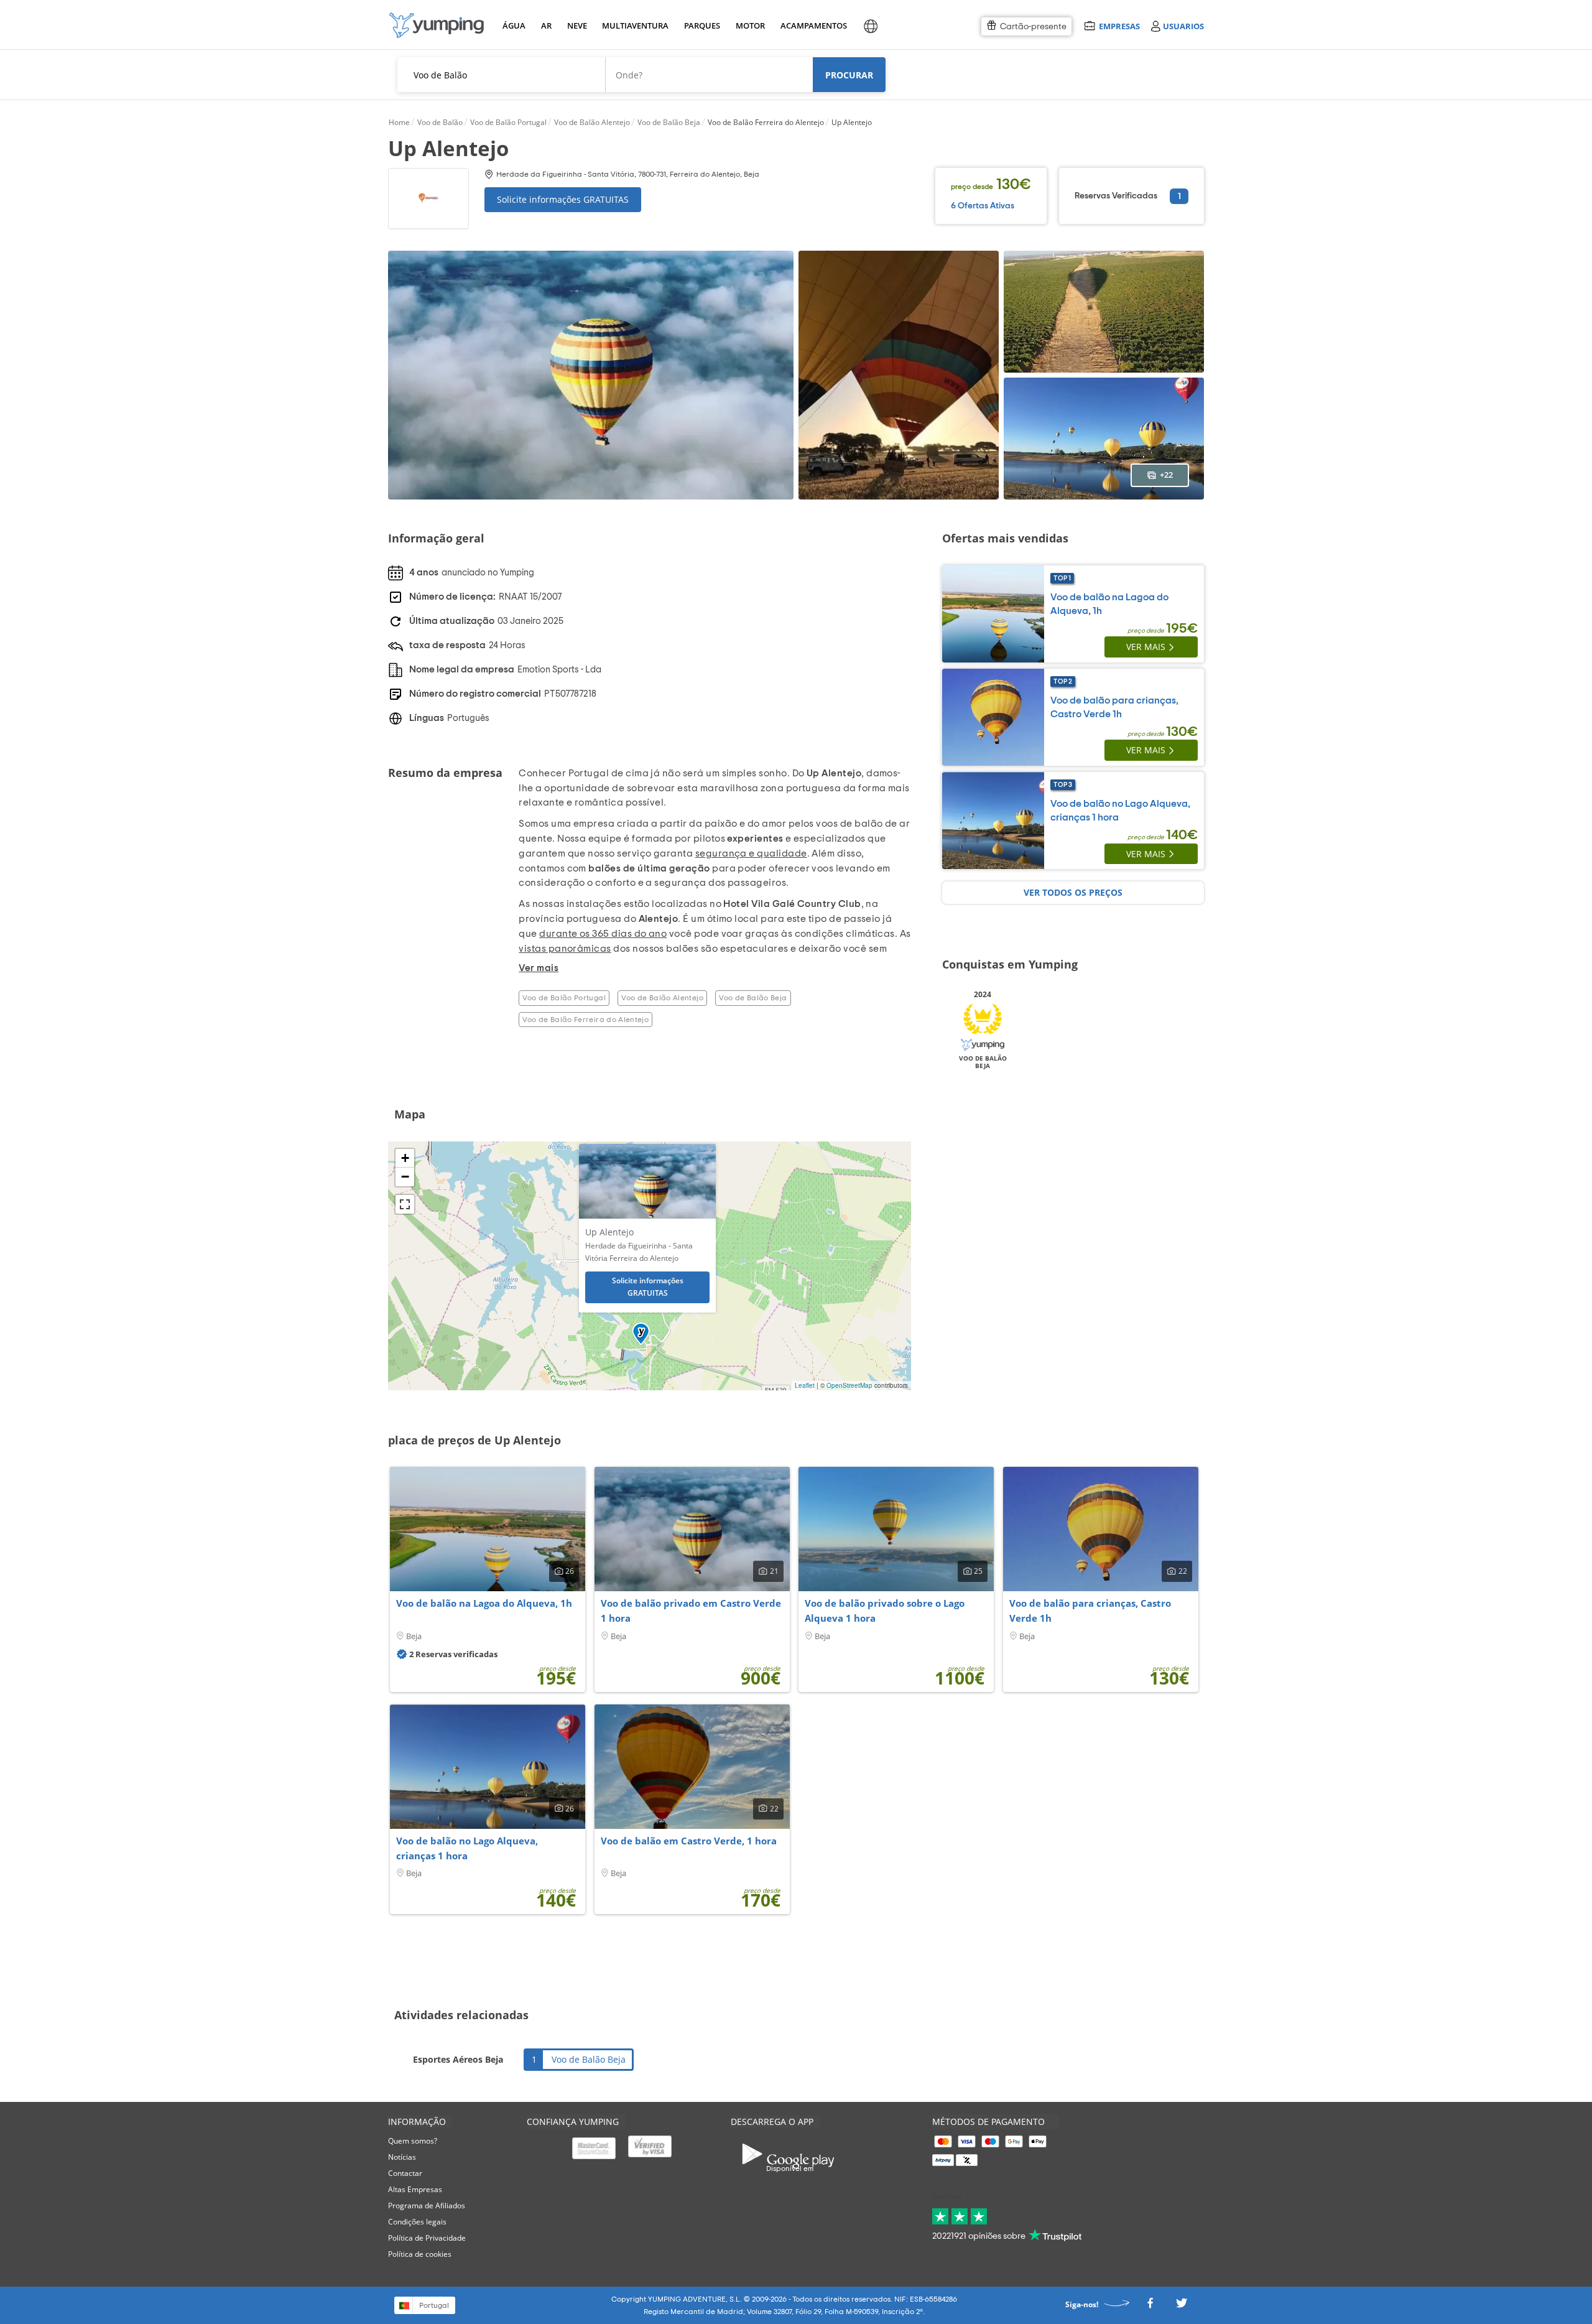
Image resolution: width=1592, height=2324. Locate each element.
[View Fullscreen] (405, 1204)
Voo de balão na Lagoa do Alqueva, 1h (484, 1603)
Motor (750, 26)
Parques (701, 26)
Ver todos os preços (1073, 892)
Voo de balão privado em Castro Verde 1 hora (691, 1611)
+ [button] (405, 1158)
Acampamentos (812, 26)
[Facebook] (1150, 2307)
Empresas (1119, 26)
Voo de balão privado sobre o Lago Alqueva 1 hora (885, 1611)
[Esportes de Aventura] (437, 25)
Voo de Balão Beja (753, 998)
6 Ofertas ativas (983, 206)
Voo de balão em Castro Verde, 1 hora (689, 1841)
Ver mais (1146, 647)
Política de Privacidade (427, 2238)
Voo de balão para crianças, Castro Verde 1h (1090, 1611)
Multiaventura (633, 26)
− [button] (405, 1177)
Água (514, 26)
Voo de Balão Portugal (564, 998)
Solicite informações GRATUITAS (563, 199)
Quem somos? (413, 2141)
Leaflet (805, 1385)
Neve (577, 26)
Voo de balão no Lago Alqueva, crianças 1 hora (467, 1848)
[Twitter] (1182, 2307)
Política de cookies (420, 2254)
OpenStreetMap (849, 1385)
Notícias (402, 2157)
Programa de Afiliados (427, 2205)
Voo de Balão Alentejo (662, 998)
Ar (546, 26)
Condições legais (417, 2222)
